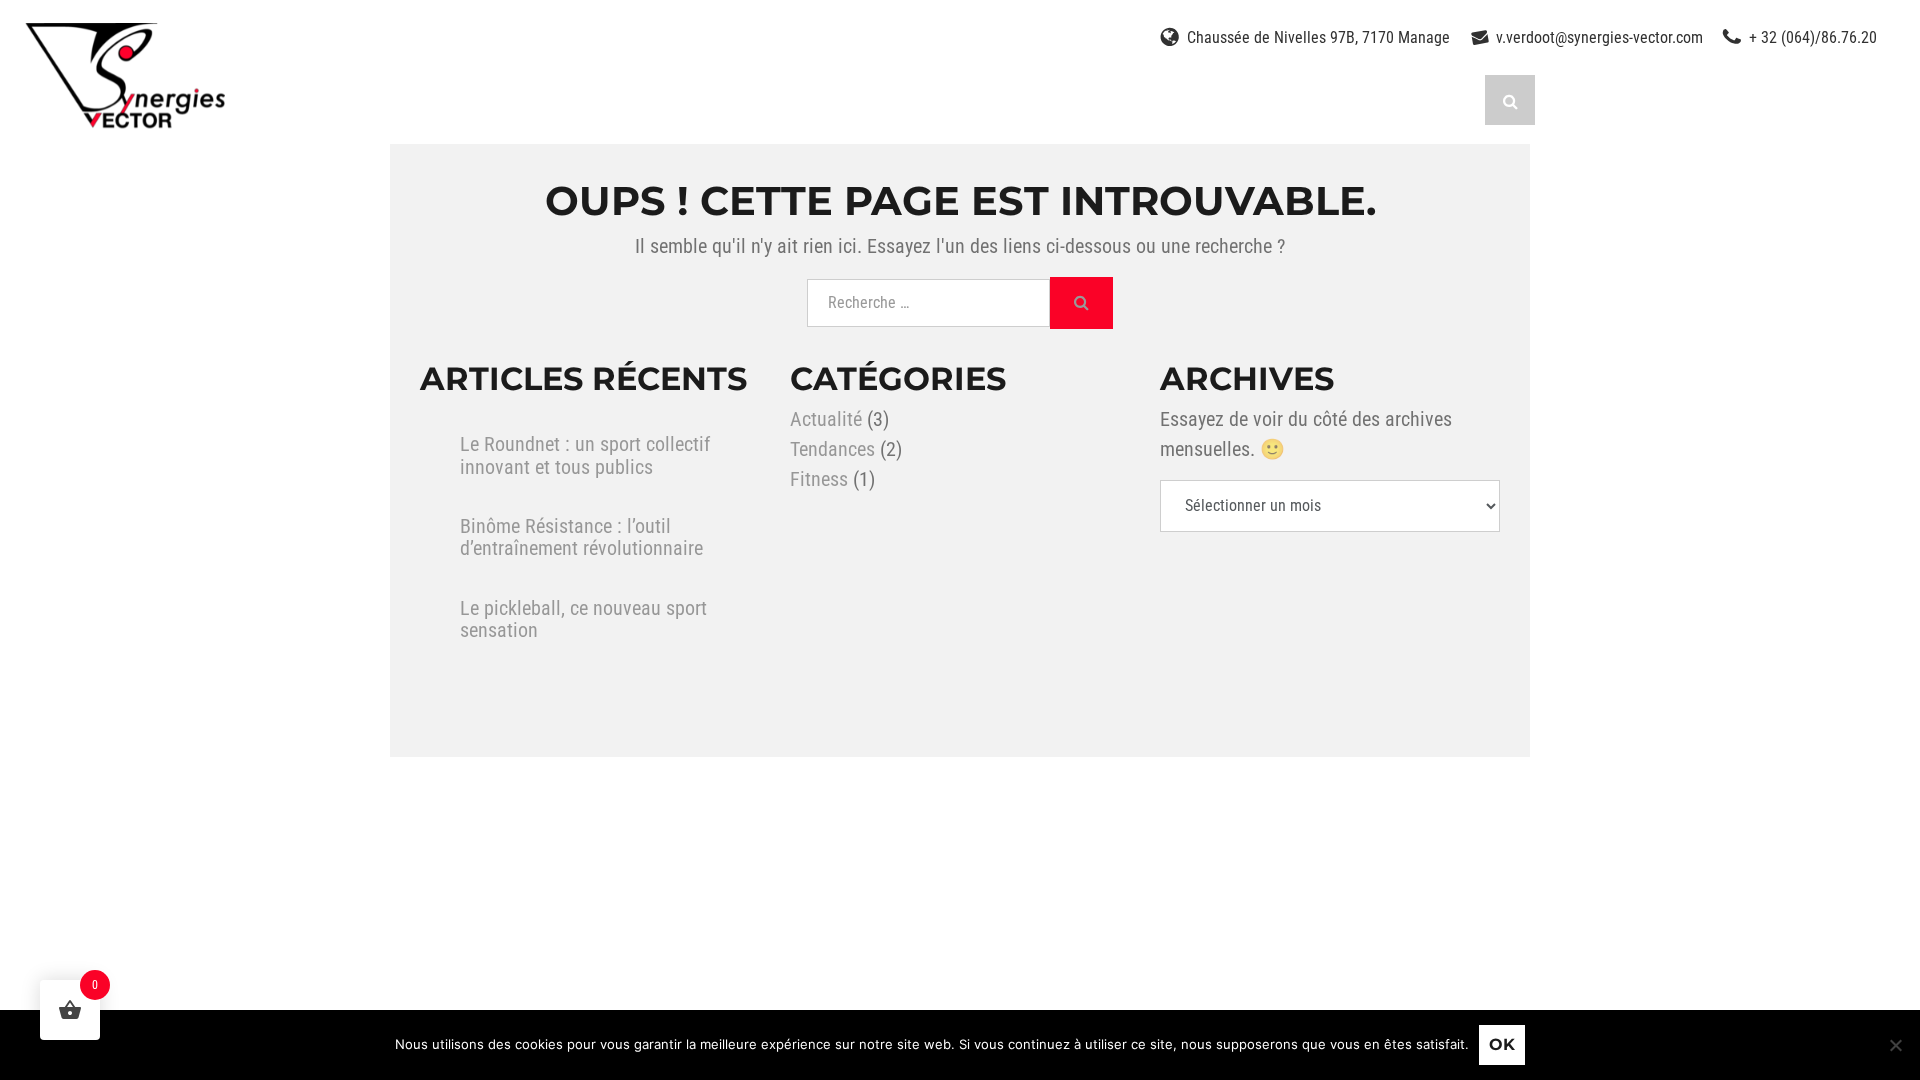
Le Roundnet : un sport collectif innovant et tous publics (585, 455)
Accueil (315, 99)
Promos (797, 99)
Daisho (999, 99)
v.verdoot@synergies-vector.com (1599, 37)
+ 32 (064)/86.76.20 (1813, 37)
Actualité (826, 419)
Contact (1410, 99)
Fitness (819, 479)
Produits (545, 99)
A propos (1120, 99)
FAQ (1311, 99)
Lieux (901, 99)
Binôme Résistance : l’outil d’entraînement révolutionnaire (581, 537)
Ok (1502, 1044)
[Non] (1895, 1045)
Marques (675, 99)
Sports (426, 99)
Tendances (832, 449)
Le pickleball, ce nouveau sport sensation (583, 619)
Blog (1230, 99)
